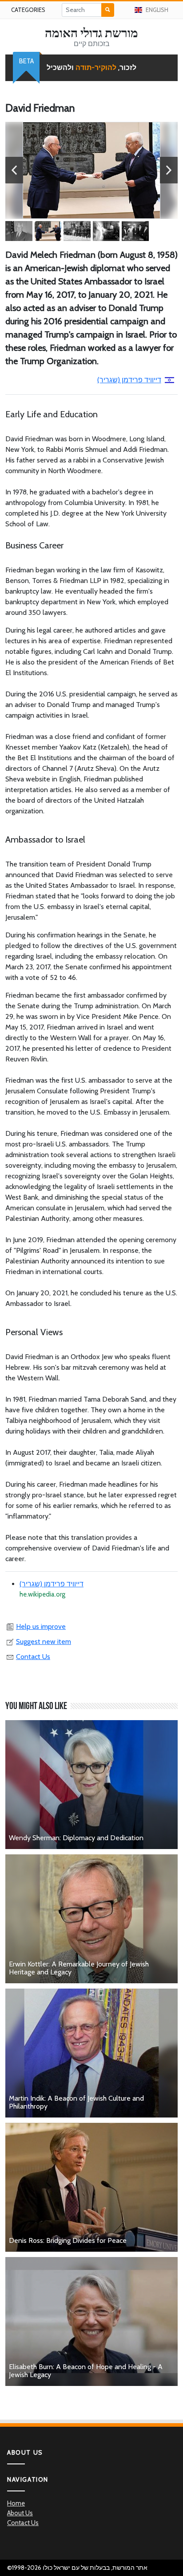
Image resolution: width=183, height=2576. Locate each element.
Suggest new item (44, 1642)
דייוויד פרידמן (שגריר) (129, 380)
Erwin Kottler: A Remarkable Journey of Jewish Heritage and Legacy (79, 1968)
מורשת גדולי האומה (91, 33)
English (157, 10)
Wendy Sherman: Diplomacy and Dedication (76, 1838)
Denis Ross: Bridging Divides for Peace (68, 2240)
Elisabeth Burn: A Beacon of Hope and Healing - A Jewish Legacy (86, 2371)
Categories (28, 10)
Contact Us (33, 1657)
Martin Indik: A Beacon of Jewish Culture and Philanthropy (76, 2102)
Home (16, 2503)
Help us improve (41, 1626)
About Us (20, 2513)
